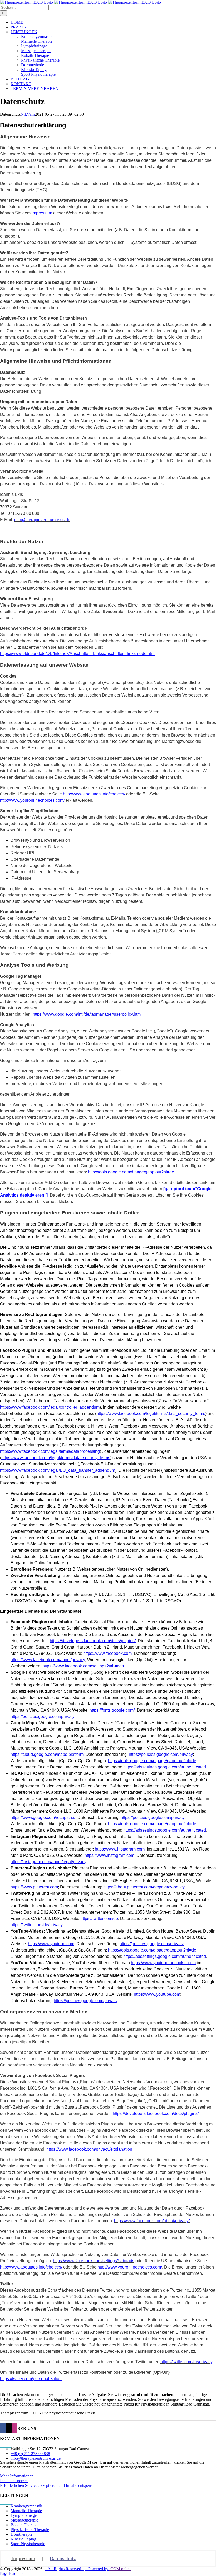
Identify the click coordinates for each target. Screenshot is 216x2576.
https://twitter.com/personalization (31, 2379)
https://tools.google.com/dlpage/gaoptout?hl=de (152, 1761)
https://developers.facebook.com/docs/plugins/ (93, 1641)
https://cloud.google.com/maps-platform (47, 1754)
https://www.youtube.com (51, 1944)
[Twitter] (9, 2428)
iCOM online (120, 2569)
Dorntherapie (21, 2534)
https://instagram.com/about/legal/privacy (48, 1862)
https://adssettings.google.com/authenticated (165, 1767)
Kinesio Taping (23, 2539)
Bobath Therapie (24, 2525)
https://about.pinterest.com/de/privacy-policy (144, 1887)
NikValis (28, 114)
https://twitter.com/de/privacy (36, 1925)
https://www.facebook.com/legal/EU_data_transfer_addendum (58, 1470)
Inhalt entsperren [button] (14, 2481)
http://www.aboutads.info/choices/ (31, 2267)
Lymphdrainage (24, 2515)
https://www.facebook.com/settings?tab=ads (83, 1666)
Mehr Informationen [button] (17, 2476)
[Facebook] (3, 2428)
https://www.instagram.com (120, 1849)
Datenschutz (63, 2558)
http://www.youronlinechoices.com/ (32, 800)
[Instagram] (14, 2428)
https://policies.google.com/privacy (42, 1717)
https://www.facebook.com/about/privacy (48, 1660)
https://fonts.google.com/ (112, 1710)
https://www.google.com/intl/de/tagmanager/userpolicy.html (87, 1014)
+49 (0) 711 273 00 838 (30, 2454)
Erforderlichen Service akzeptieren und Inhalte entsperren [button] (48, 2485)
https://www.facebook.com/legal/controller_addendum (50, 1407)
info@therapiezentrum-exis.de (36, 2458)
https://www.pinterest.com (34, 1887)
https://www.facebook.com (107, 1653)
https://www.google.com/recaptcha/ (43, 1818)
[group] (108, 1547)
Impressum (42, 213)
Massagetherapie (24, 2520)
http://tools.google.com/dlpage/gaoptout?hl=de (131, 1172)
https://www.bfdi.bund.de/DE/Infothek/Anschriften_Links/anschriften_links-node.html (78, 654)
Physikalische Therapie (30, 2530)
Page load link (12, 2574)
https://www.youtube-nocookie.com (163, 1963)
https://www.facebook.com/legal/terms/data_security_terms (151, 1413)
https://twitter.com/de (99, 1919)
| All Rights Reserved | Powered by (76, 2569)
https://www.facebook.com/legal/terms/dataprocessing (50, 1451)
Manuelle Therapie (26, 2511)
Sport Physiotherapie (28, 2544)
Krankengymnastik (26, 2506)
